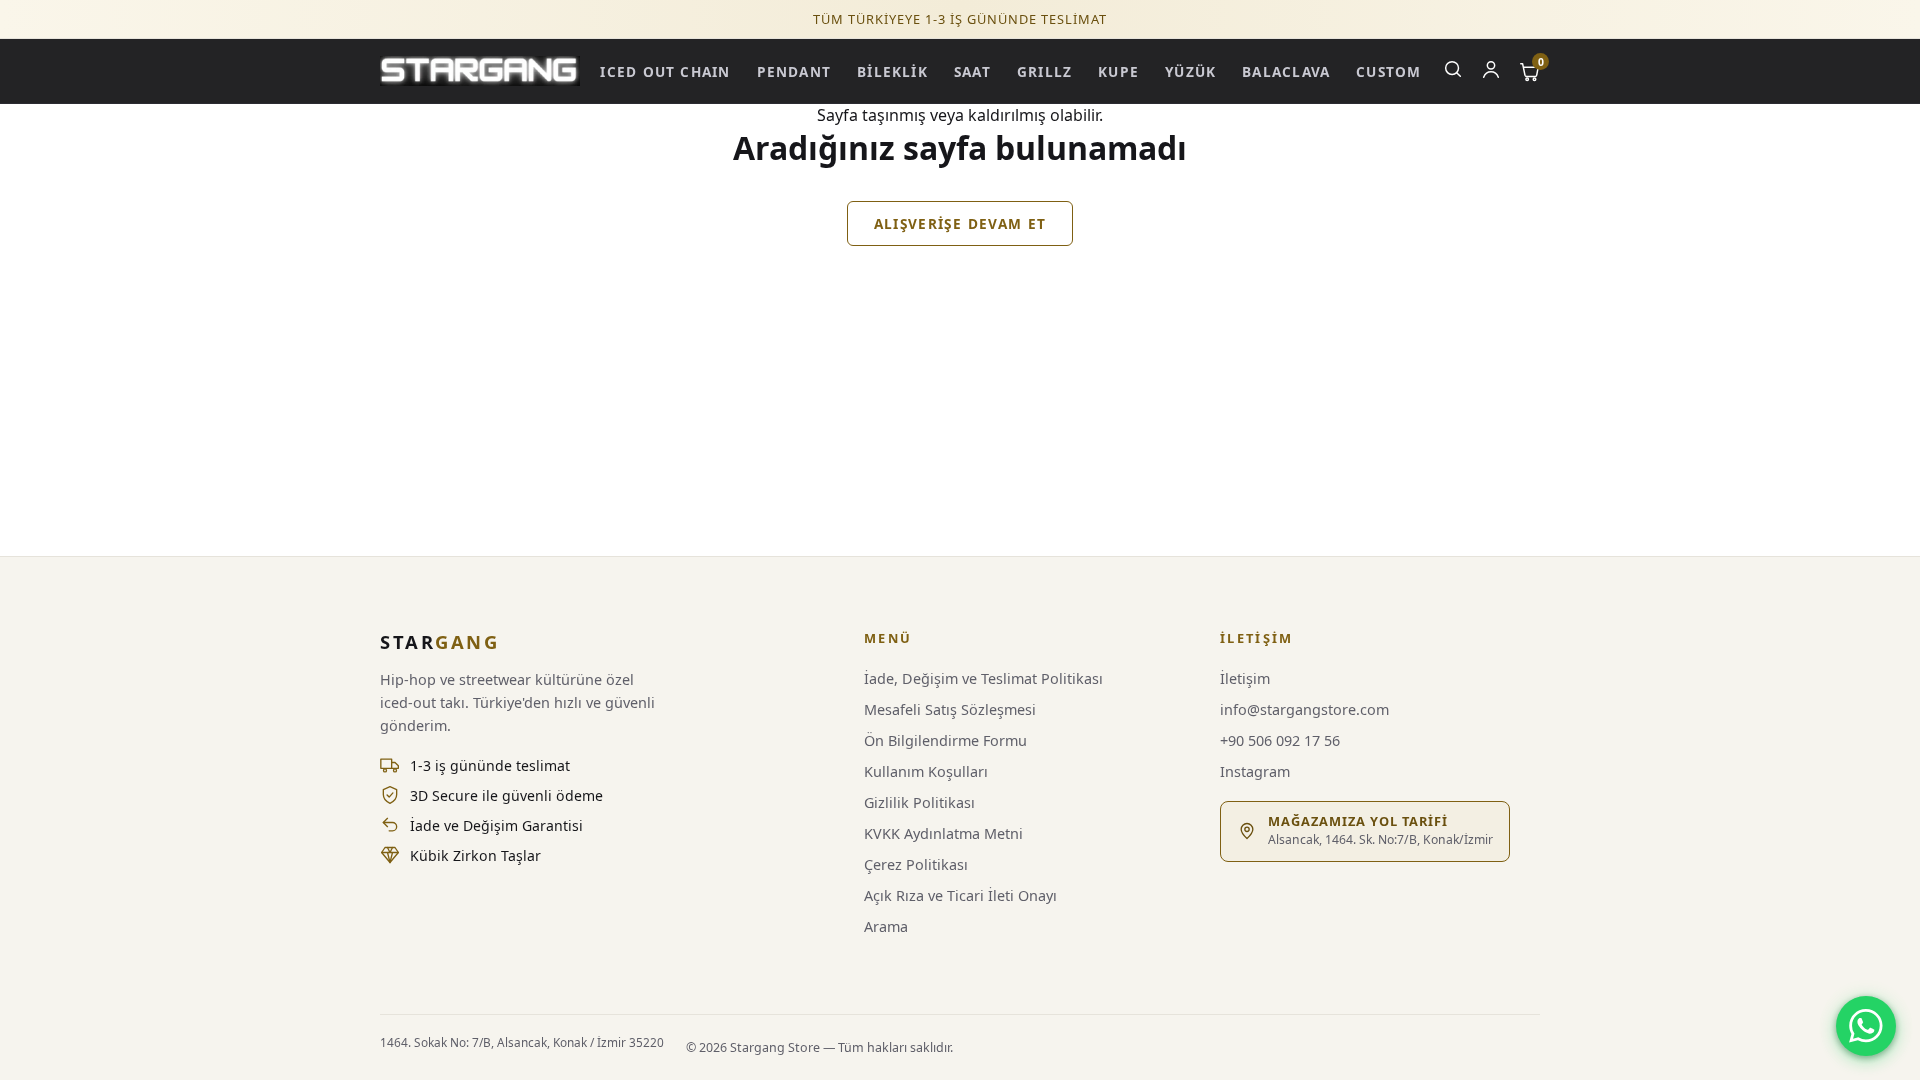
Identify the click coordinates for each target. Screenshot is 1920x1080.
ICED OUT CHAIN (665, 71)
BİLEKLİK (892, 71)
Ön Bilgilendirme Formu (945, 740)
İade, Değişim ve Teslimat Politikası (983, 678)
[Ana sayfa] (480, 70)
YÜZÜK (1190, 71)
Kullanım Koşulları (926, 771)
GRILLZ (1044, 71)
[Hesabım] (1491, 71)
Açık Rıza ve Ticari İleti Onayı (960, 895)
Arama (886, 926)
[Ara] (1453, 71)
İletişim (1245, 678)
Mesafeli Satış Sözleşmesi (950, 709)
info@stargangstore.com (1304, 709)
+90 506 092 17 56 (1280, 740)
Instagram (1255, 771)
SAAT (972, 71)
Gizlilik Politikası (919, 802)
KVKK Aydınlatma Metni (943, 833)
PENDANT (794, 71)
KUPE (1118, 71)
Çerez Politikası (916, 864)
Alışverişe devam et (960, 223)
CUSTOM (1388, 71)
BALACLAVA (1286, 71)
